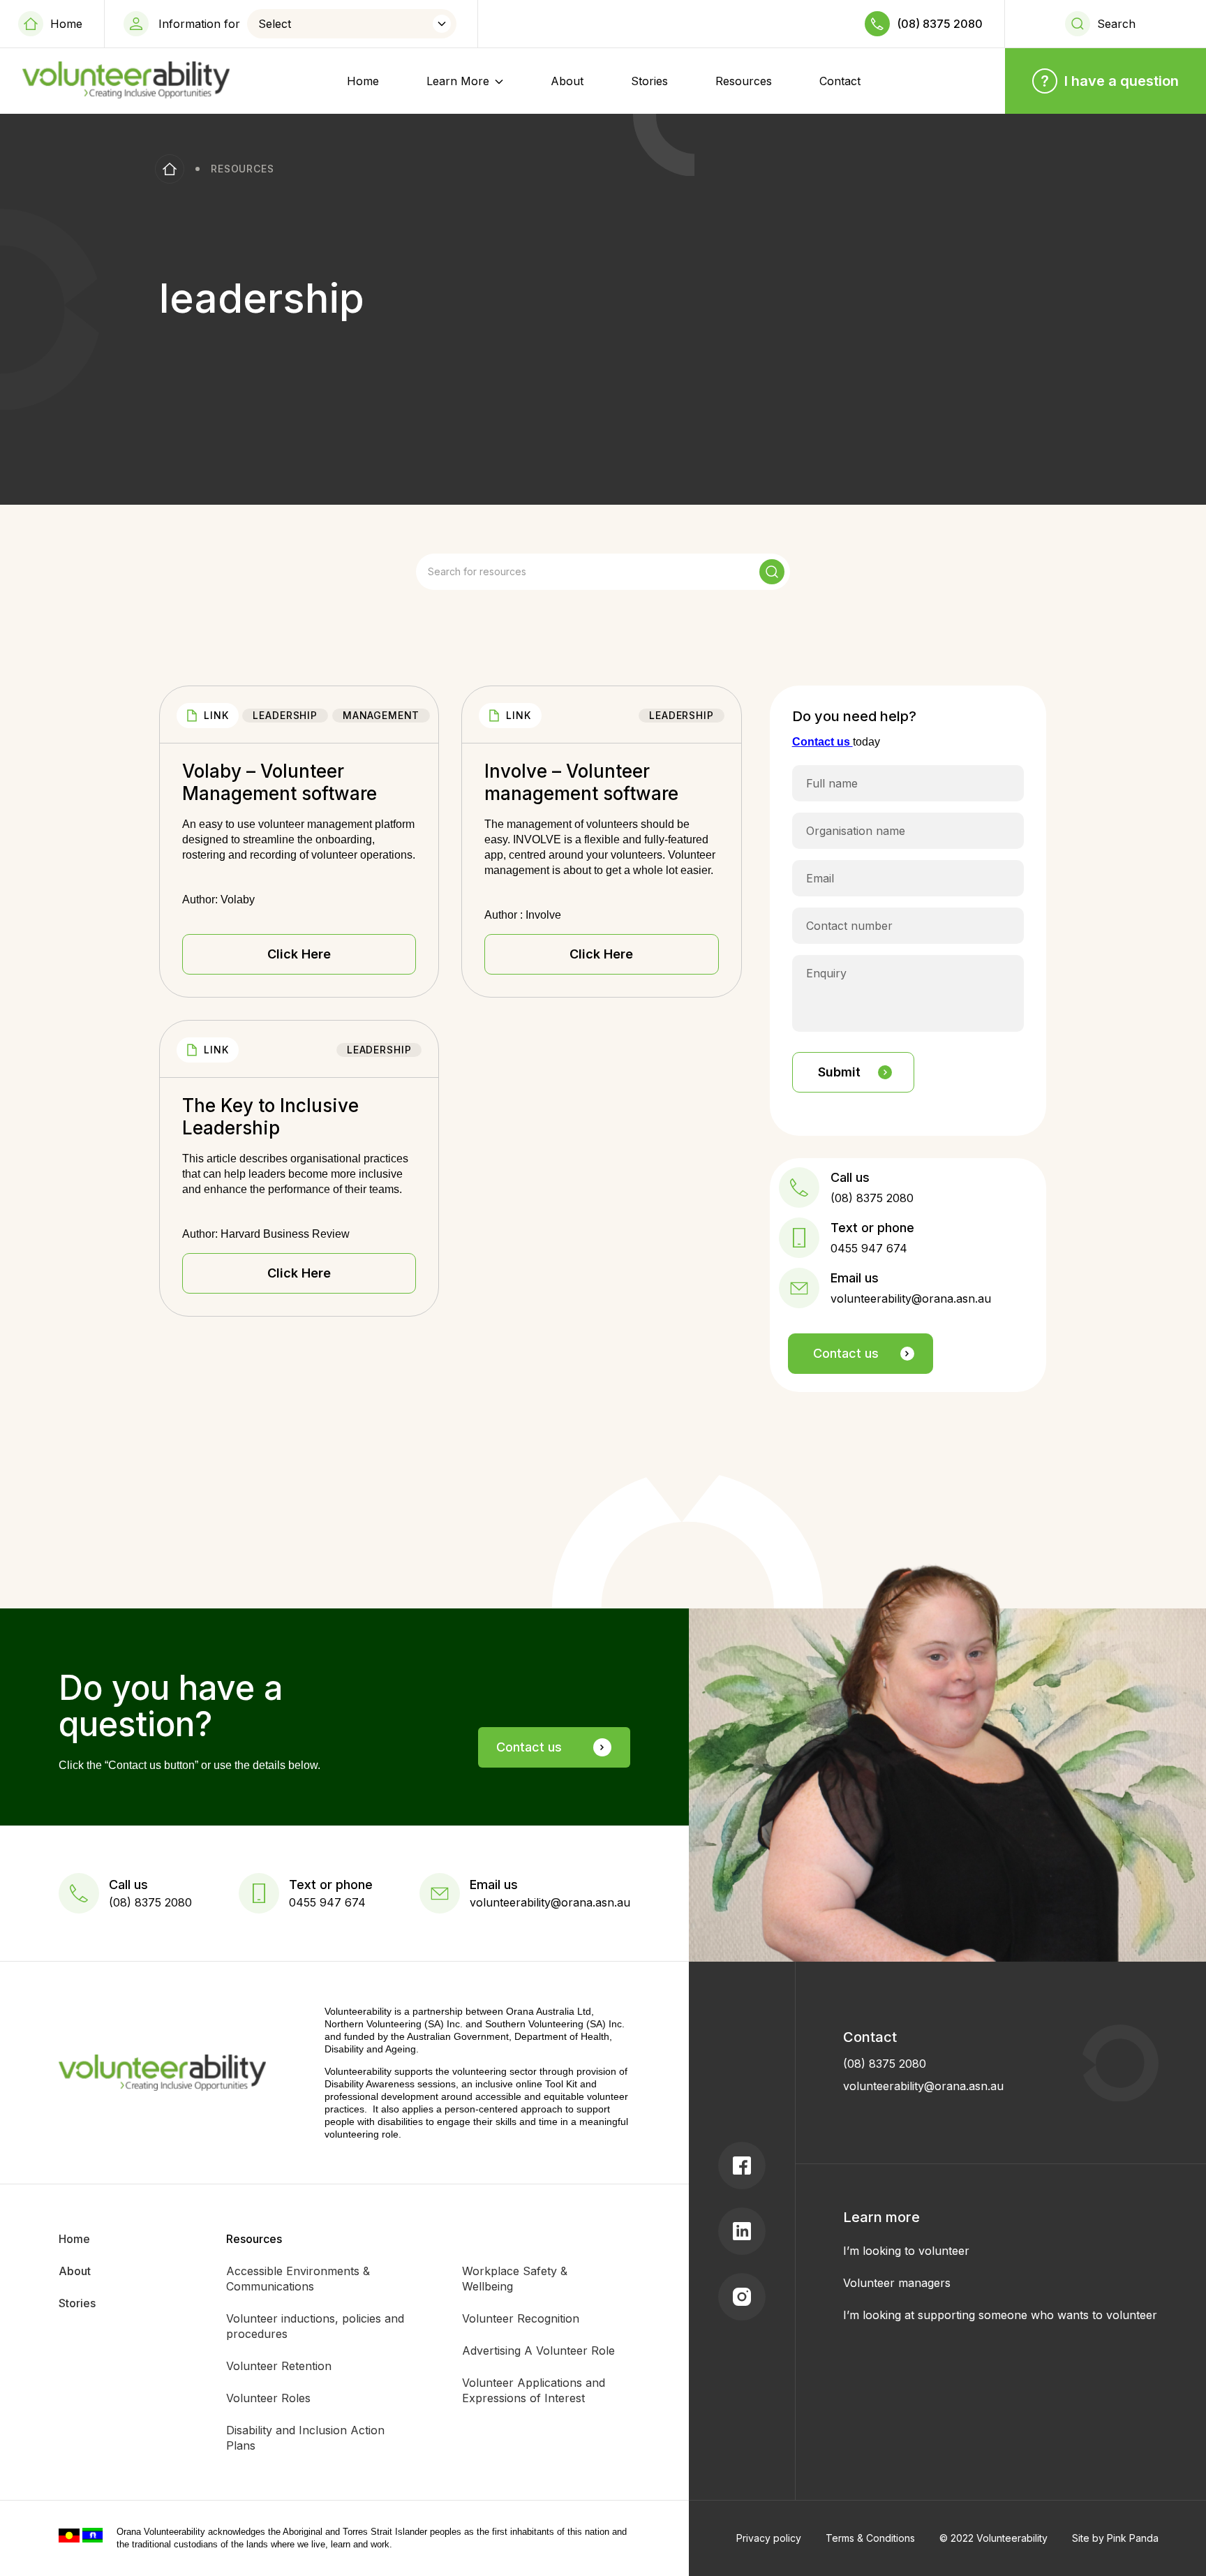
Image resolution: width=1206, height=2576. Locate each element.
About (567, 81)
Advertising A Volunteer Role (538, 2351)
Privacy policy (769, 2538)
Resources (744, 81)
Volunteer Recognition (521, 2318)
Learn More (458, 81)
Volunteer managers (897, 2283)
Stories (649, 81)
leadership (285, 715)
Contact (840, 81)
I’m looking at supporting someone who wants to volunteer (1000, 2315)
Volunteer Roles (268, 2398)
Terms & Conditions (870, 2538)
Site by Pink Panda (1115, 2538)
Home (66, 24)
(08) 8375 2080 (940, 24)
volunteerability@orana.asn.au (923, 2086)
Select (275, 24)
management (381, 715)
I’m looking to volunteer (906, 2251)
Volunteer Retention (279, 2366)
